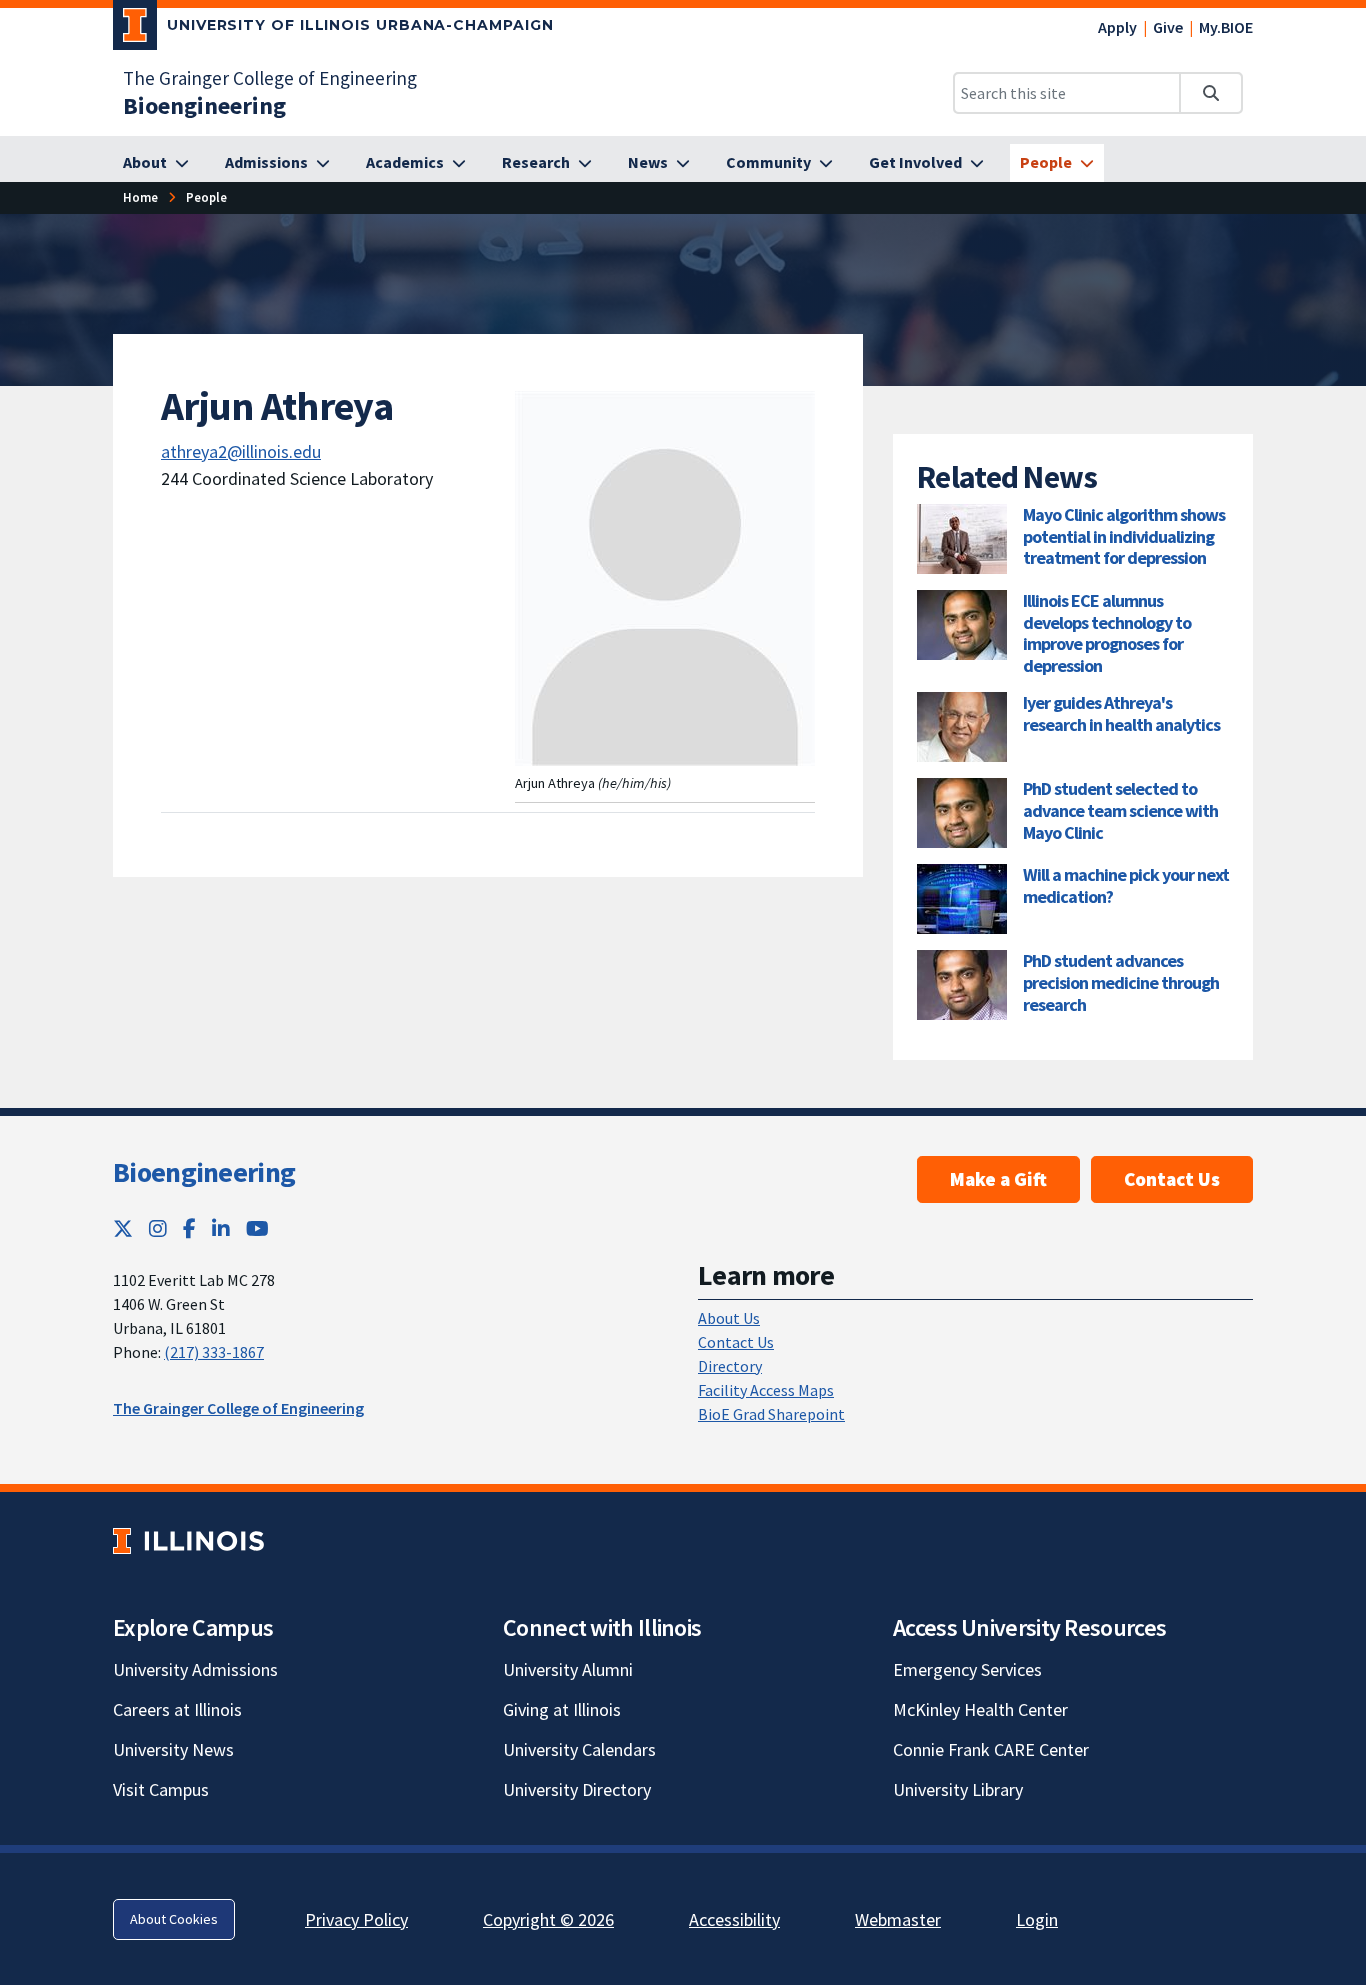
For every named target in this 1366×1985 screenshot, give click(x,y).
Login (1037, 1919)
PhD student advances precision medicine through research (1121, 982)
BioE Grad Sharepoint (771, 1414)
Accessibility (734, 1919)
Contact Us (1172, 1179)
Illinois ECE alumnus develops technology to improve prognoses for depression (1107, 633)
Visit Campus (161, 1789)
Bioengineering (204, 1172)
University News (173, 1749)
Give (1168, 27)
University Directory (577, 1789)
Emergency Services (967, 1669)
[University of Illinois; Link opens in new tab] (188, 1540)
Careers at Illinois (177, 1709)
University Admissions (195, 1669)
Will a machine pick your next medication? (1126, 885)
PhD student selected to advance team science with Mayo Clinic (1120, 810)
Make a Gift (998, 1179)
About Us (729, 1318)
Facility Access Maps (766, 1390)
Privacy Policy (356, 1919)
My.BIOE (1226, 27)
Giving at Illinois (562, 1709)
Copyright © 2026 (548, 1919)
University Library (958, 1789)
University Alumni (568, 1669)
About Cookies (174, 1919)
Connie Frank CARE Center (991, 1749)
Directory (730, 1366)
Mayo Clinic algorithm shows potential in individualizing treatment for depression (1124, 536)
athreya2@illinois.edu (241, 451)
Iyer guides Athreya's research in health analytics (1121, 713)
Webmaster (898, 1919)
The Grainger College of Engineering (270, 78)
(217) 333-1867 (214, 1352)
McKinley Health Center (980, 1709)
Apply (1117, 27)
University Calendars (579, 1749)
